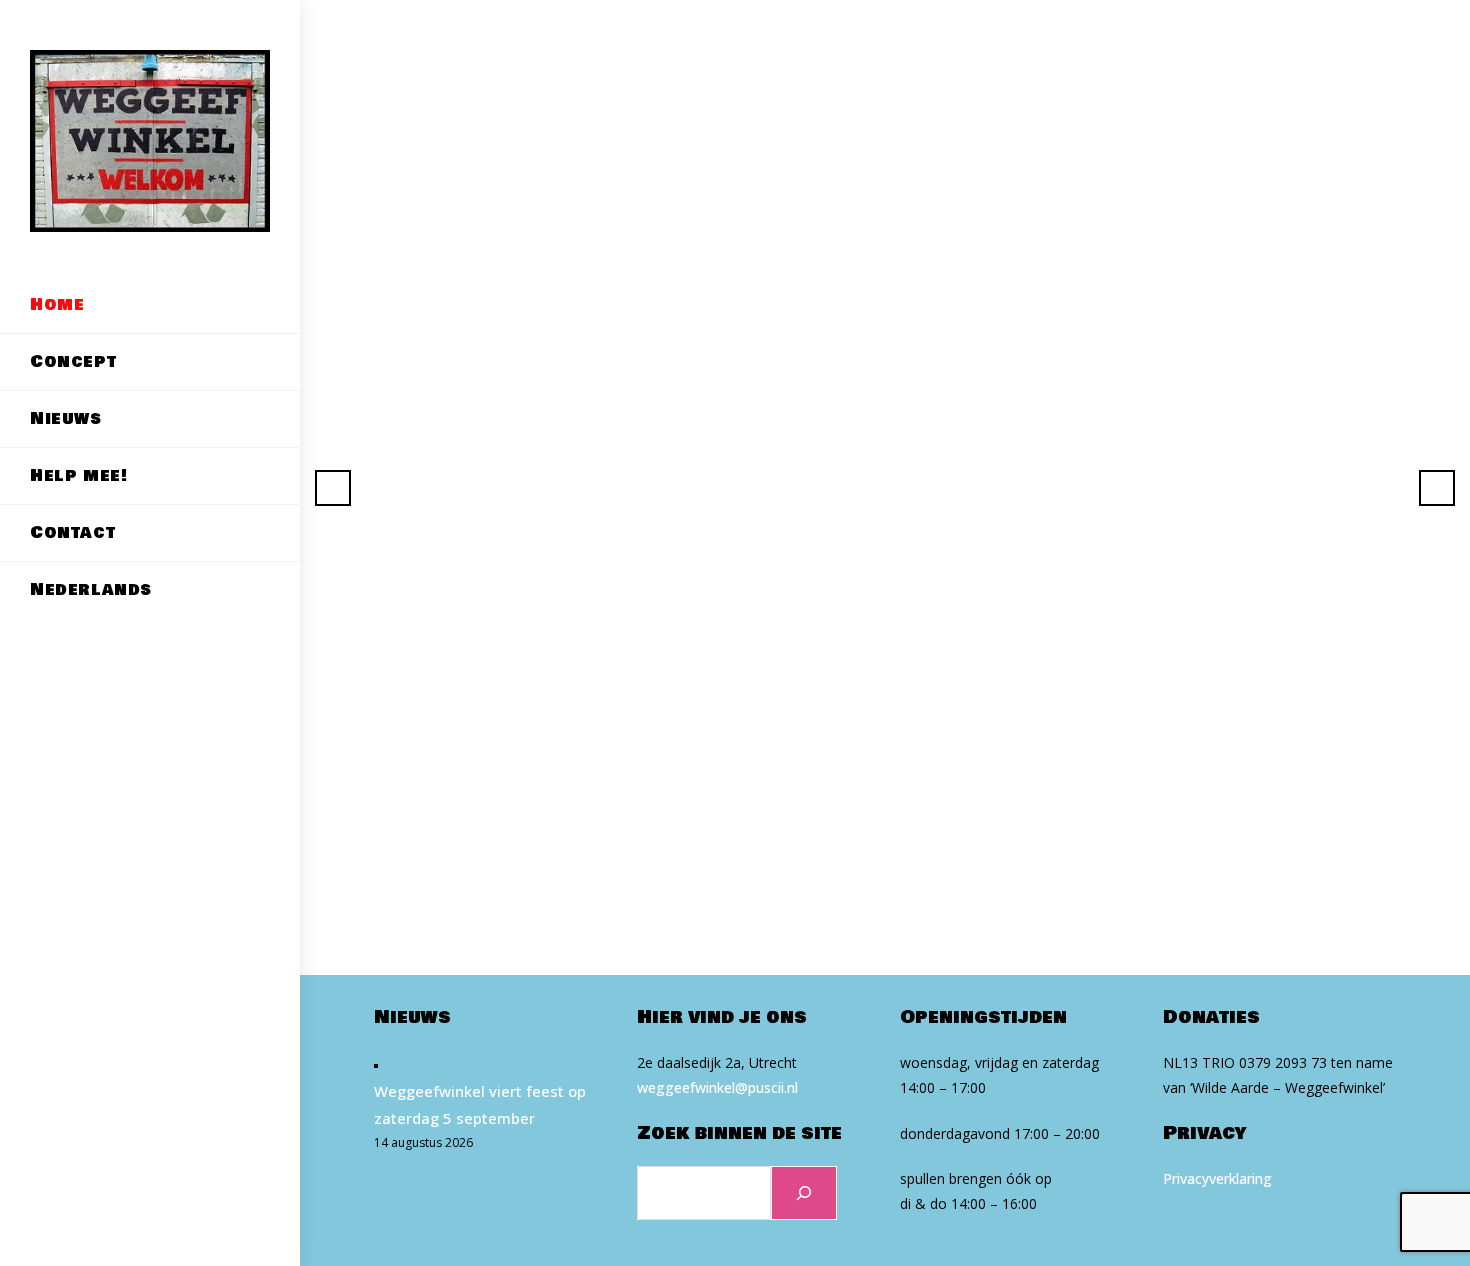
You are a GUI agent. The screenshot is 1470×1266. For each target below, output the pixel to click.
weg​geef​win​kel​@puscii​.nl (717, 1087)
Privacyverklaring (1217, 1178)
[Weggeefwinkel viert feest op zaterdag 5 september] (376, 1064)
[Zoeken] (804, 1193)
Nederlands (91, 589)
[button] (333, 488)
